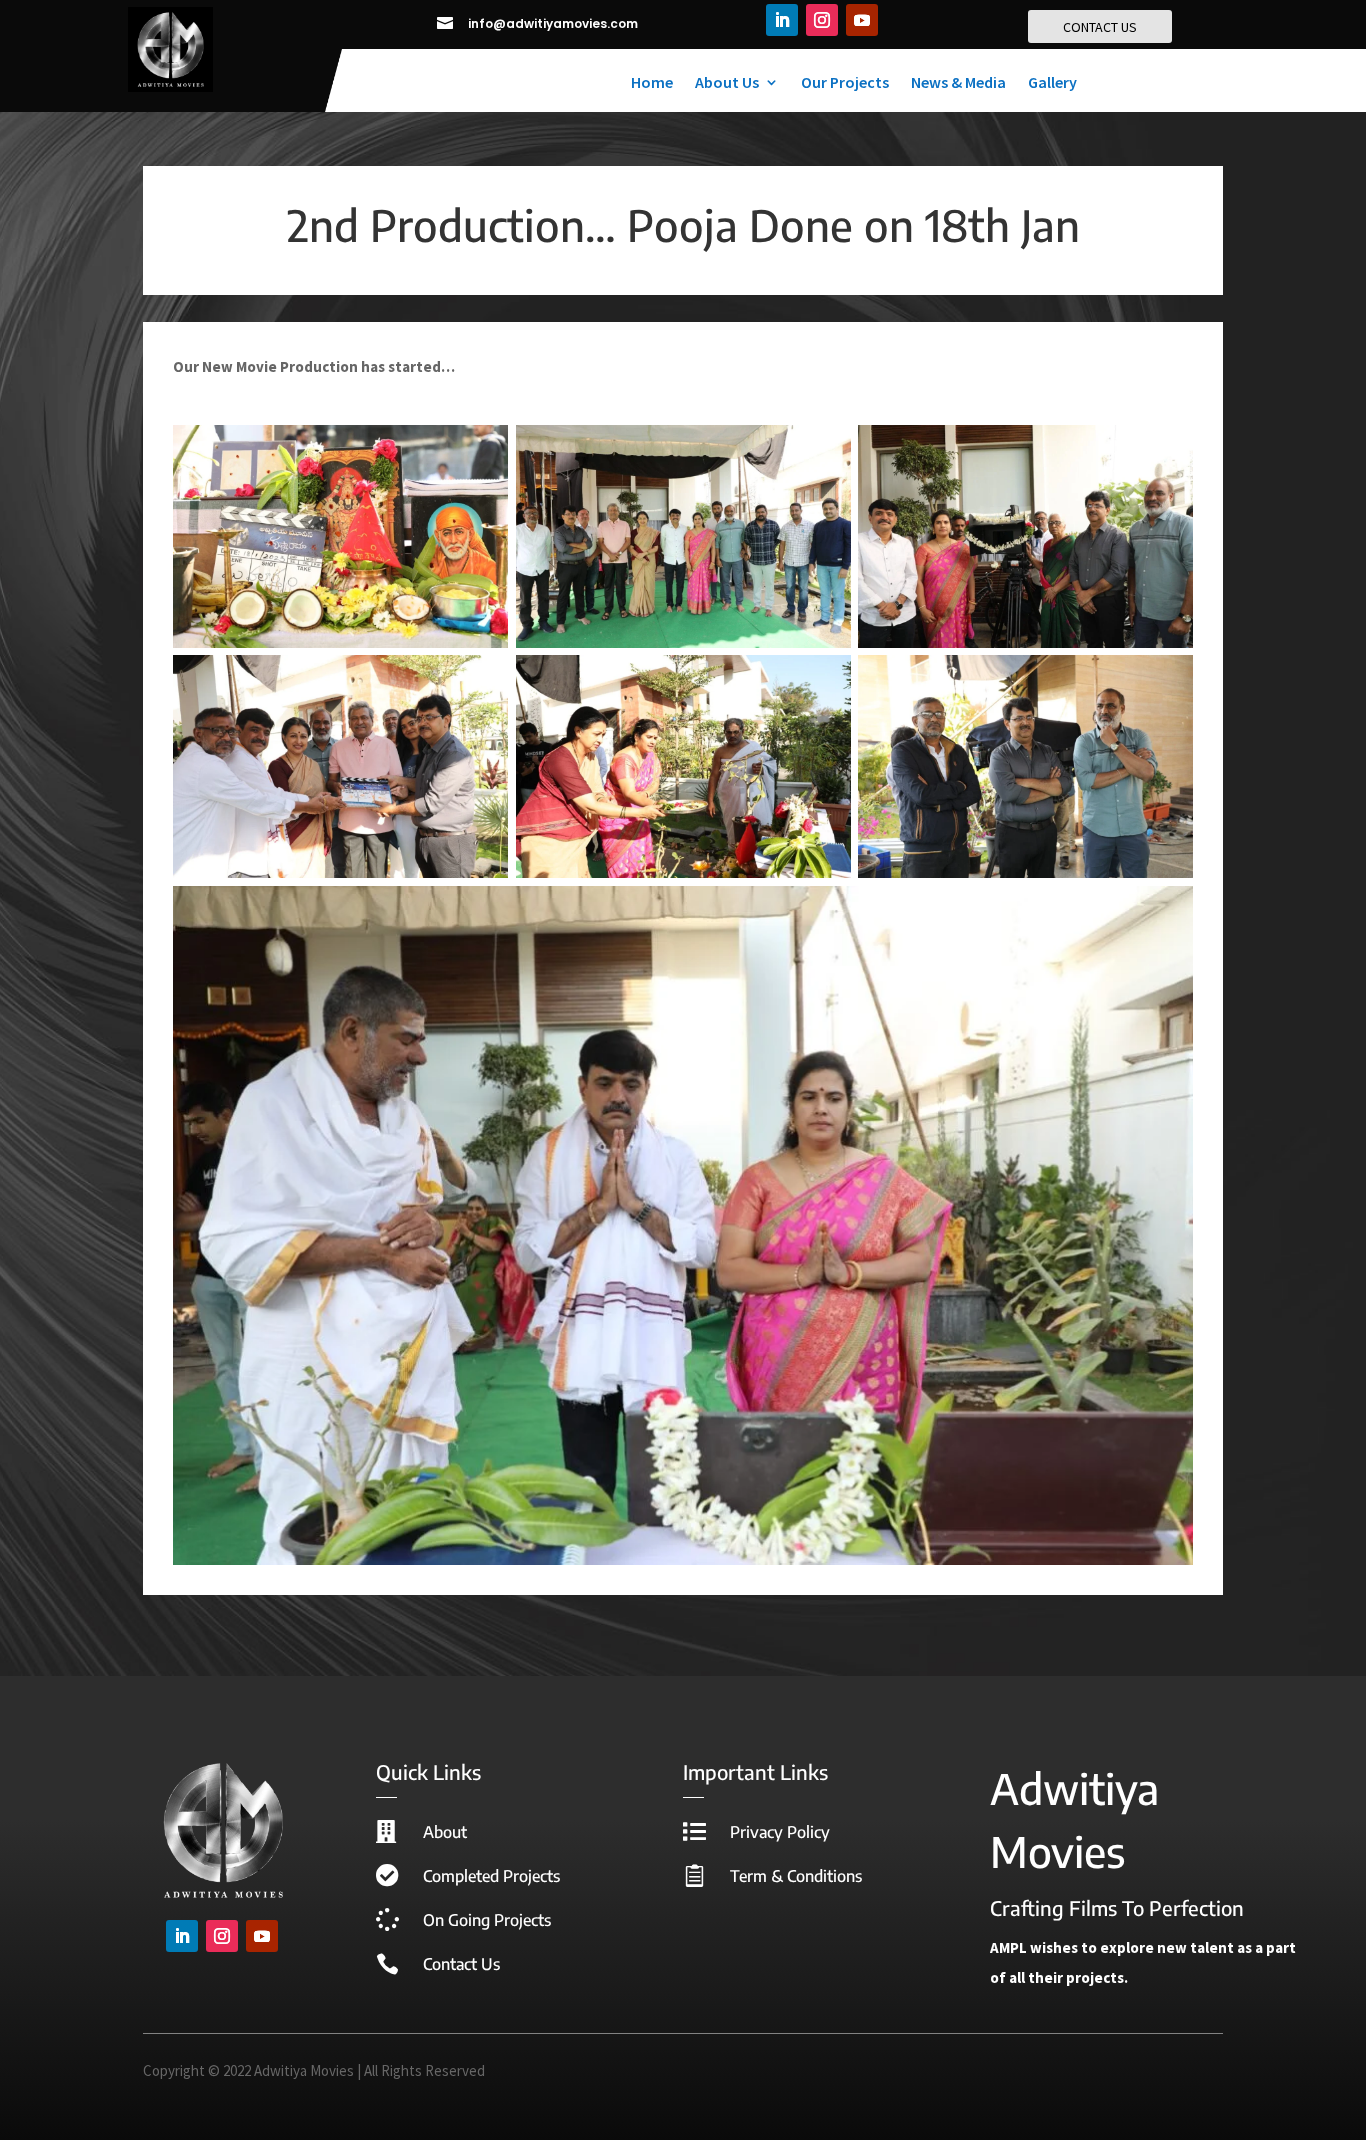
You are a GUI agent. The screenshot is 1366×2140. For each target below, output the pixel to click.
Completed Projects (491, 1876)
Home (652, 83)
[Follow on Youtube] (862, 20)
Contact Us (461, 1964)
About (445, 1832)
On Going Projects (487, 1920)
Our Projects (845, 83)
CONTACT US (1100, 27)
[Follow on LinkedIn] (782, 20)
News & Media (958, 83)
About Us (727, 83)
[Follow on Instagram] (822, 20)
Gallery (1052, 83)
